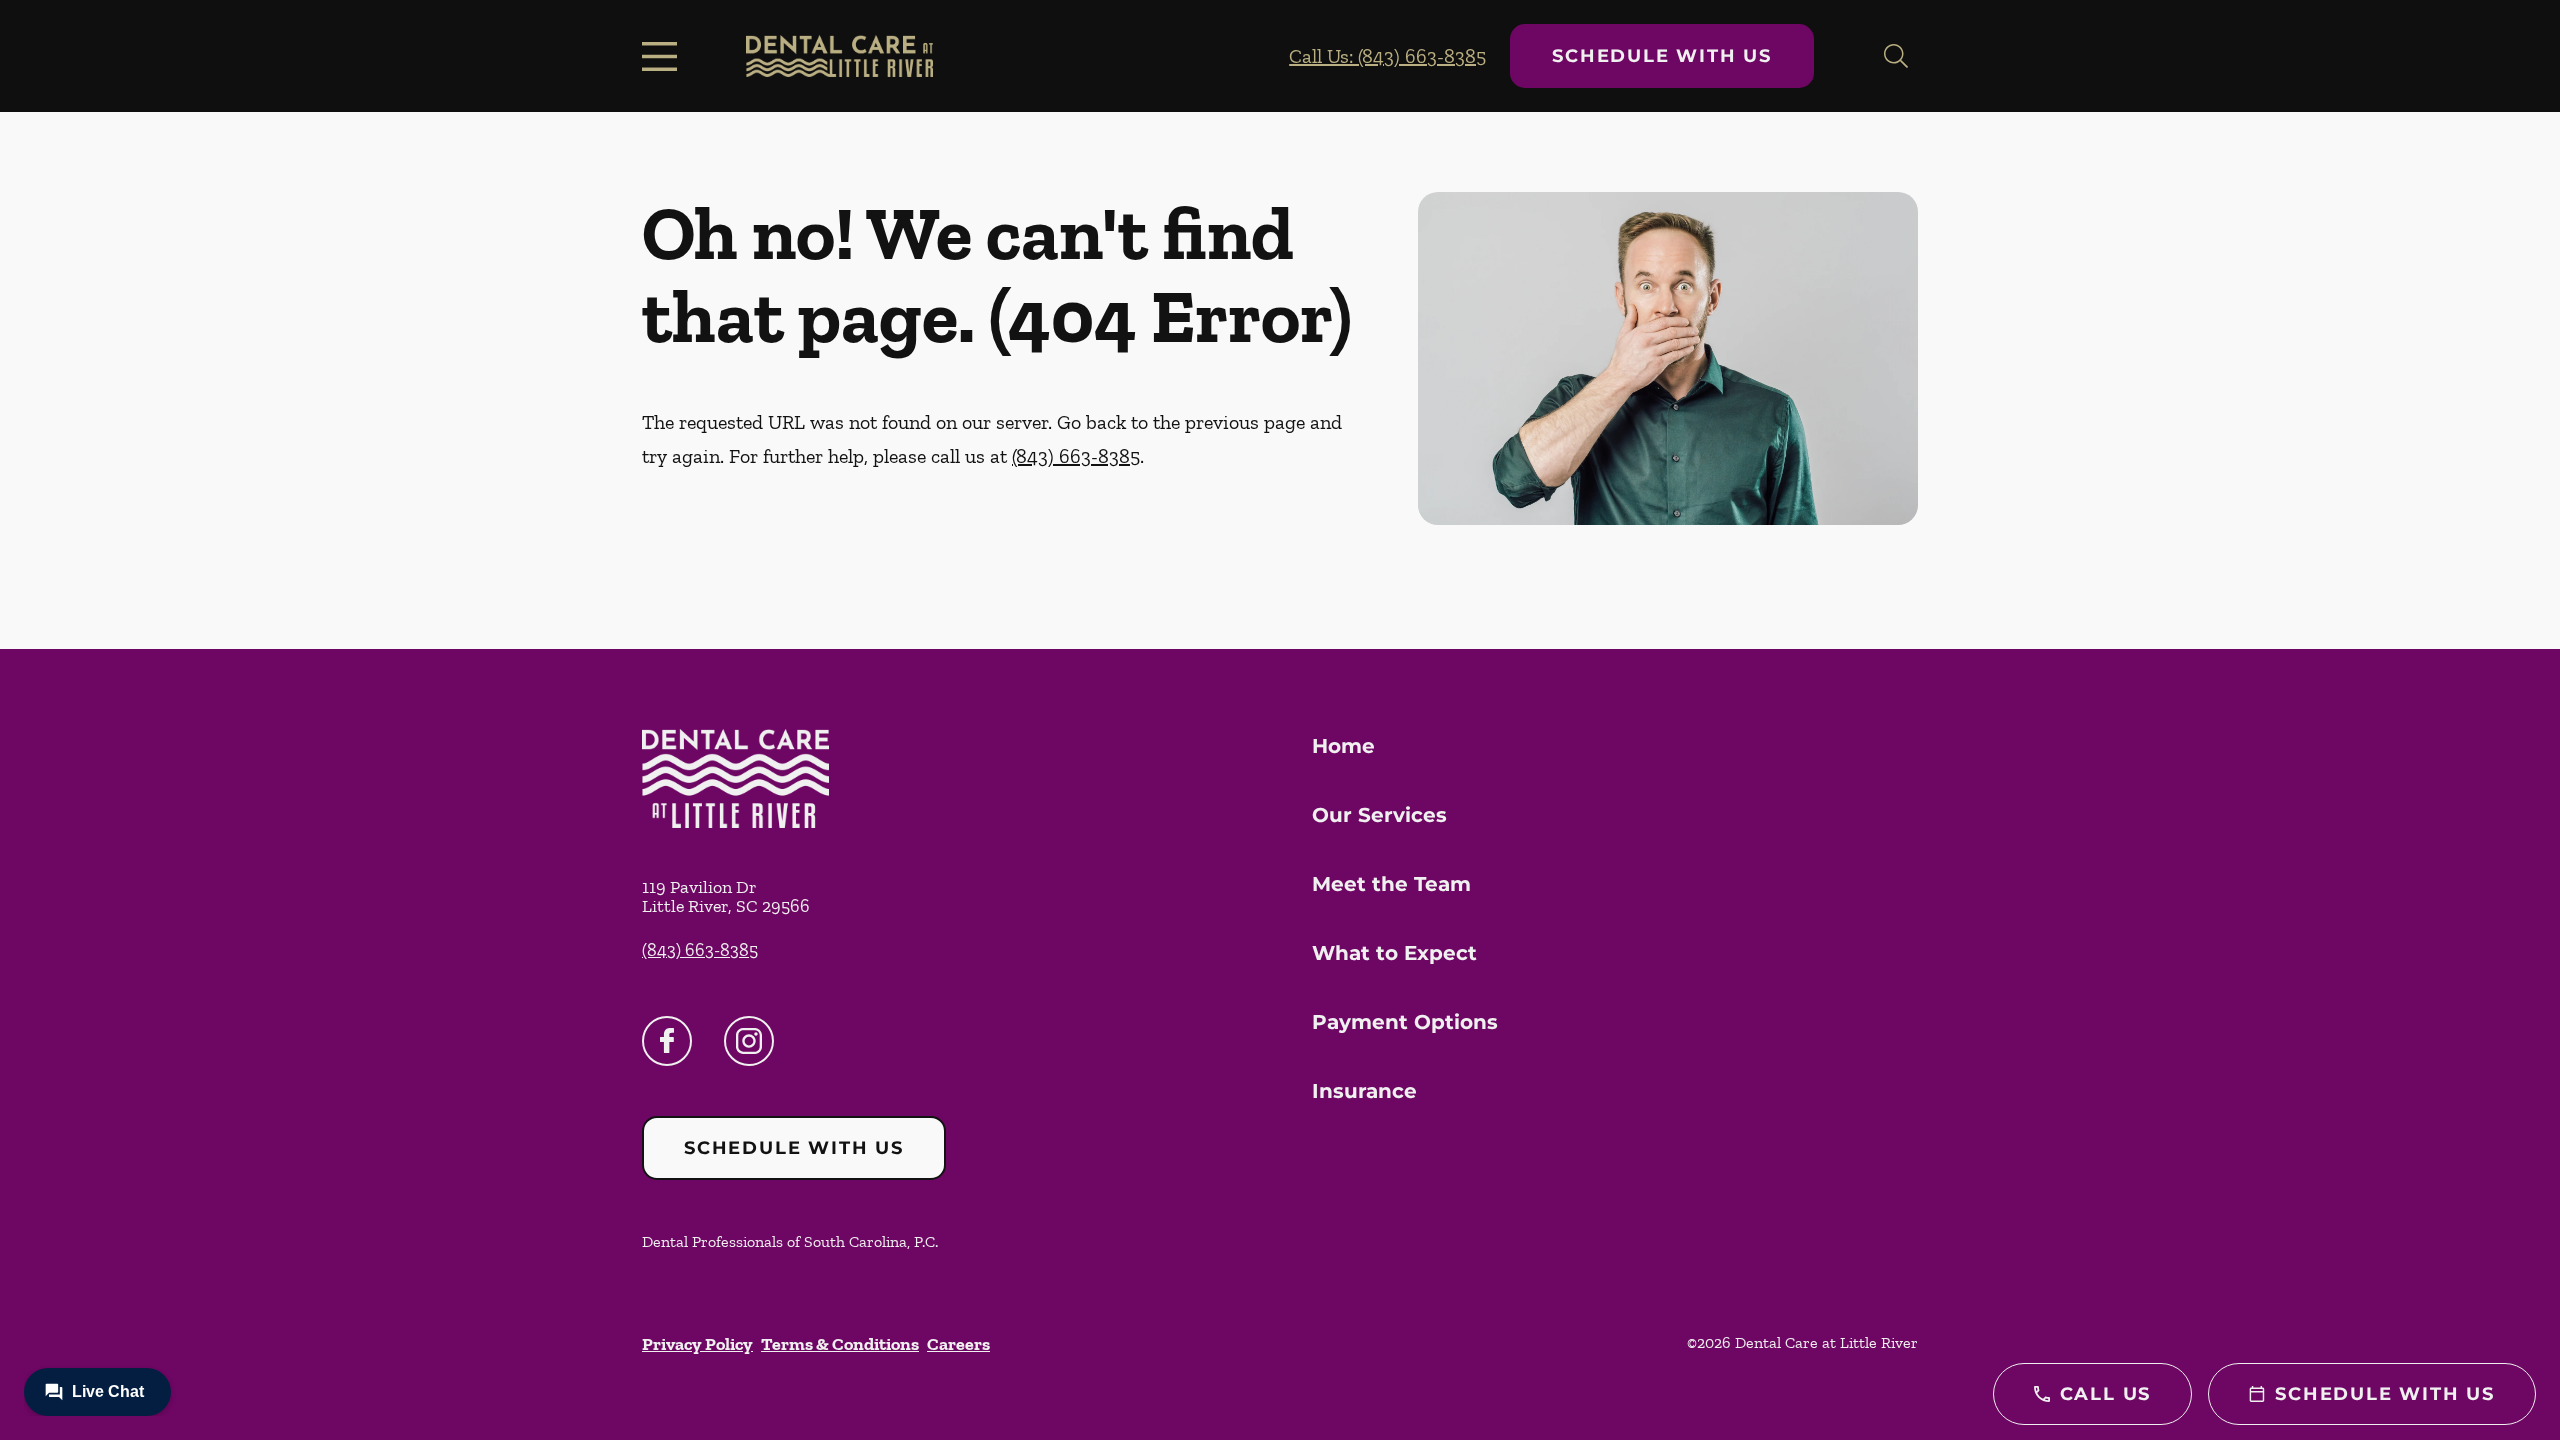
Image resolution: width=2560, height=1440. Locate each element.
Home (1343, 746)
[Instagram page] (749, 1041)
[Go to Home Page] (839, 56)
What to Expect (1394, 953)
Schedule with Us (1662, 56)
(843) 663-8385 (1076, 456)
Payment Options (1405, 1022)
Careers (958, 1344)
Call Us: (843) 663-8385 (1387, 56)
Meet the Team (1391, 884)
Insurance (1364, 1091)
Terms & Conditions (840, 1344)
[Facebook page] (667, 1041)
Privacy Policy (697, 1344)
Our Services (1379, 815)
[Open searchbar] (1896, 56)
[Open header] (664, 56)
